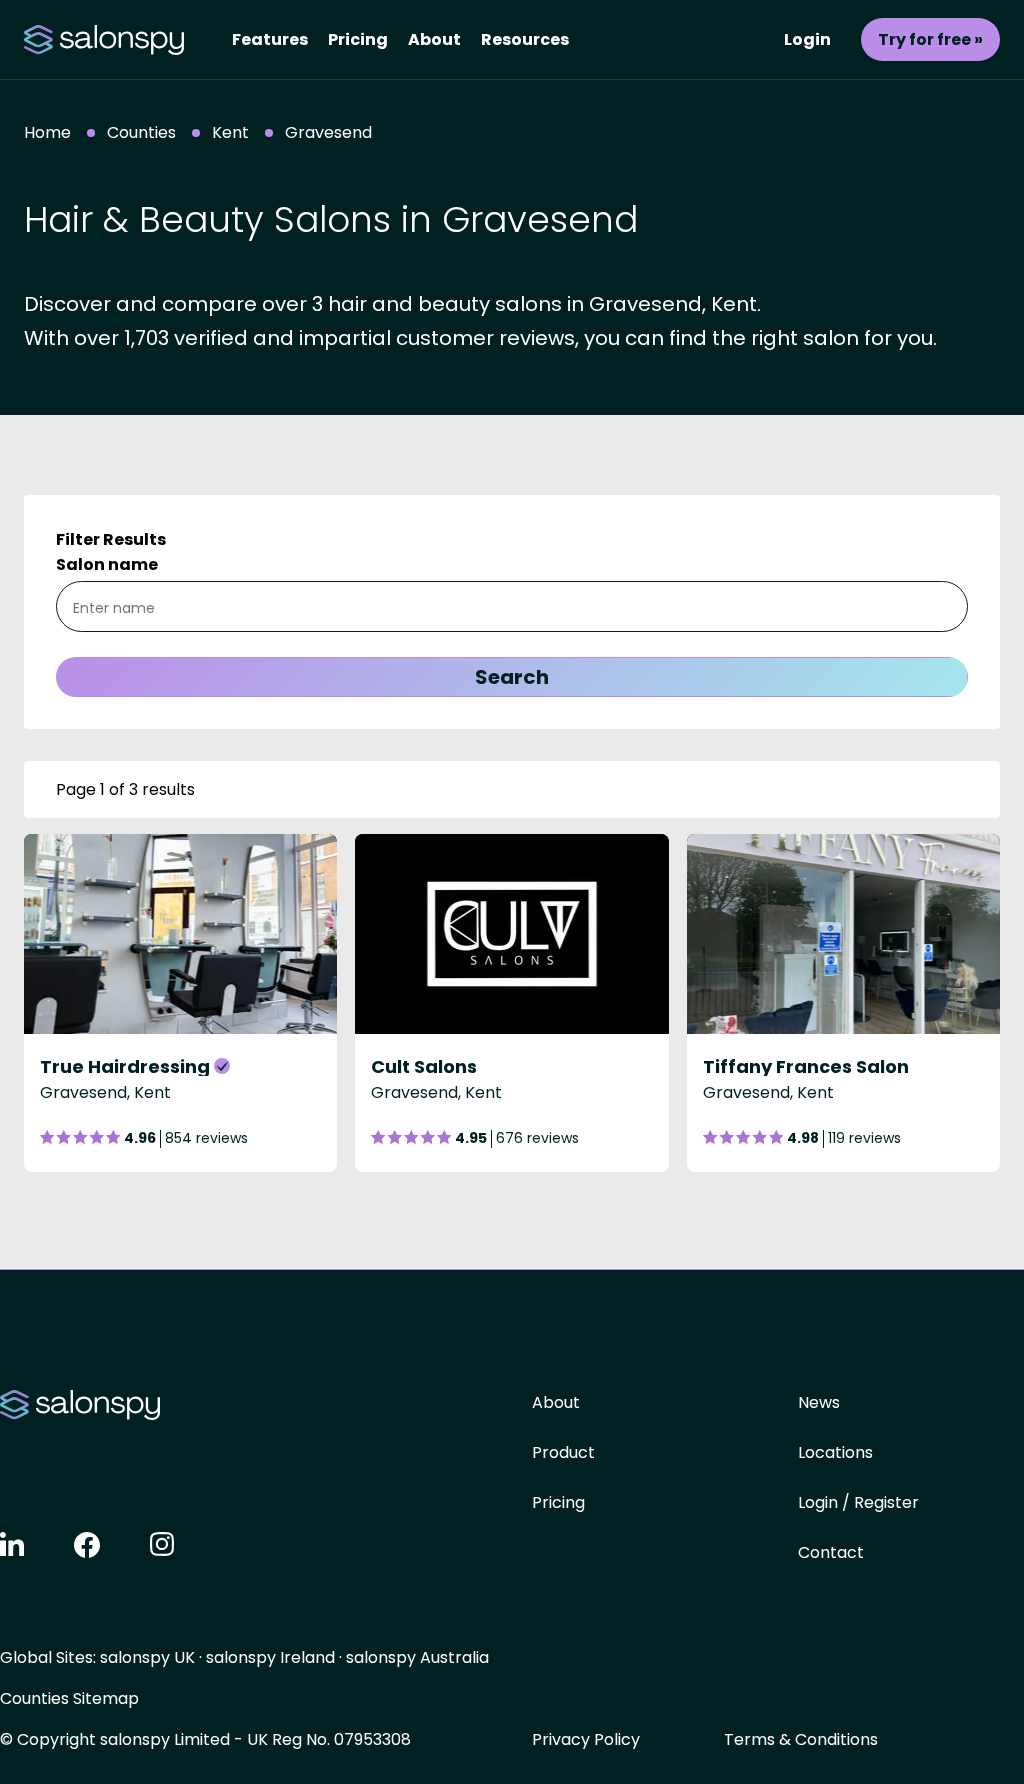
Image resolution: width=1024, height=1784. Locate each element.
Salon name (107, 564)
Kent (230, 132)
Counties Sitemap (69, 1698)
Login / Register (858, 1502)
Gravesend (328, 132)
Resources (525, 39)
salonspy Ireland (270, 1657)
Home (47, 132)
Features (270, 39)
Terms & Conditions (801, 1739)
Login (807, 39)
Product (563, 1452)
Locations (835, 1452)
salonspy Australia (417, 1657)
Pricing (358, 39)
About (434, 39)
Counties (141, 132)
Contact (831, 1552)
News (819, 1402)
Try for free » (930, 39)
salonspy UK (147, 1657)
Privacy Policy (586, 1739)
